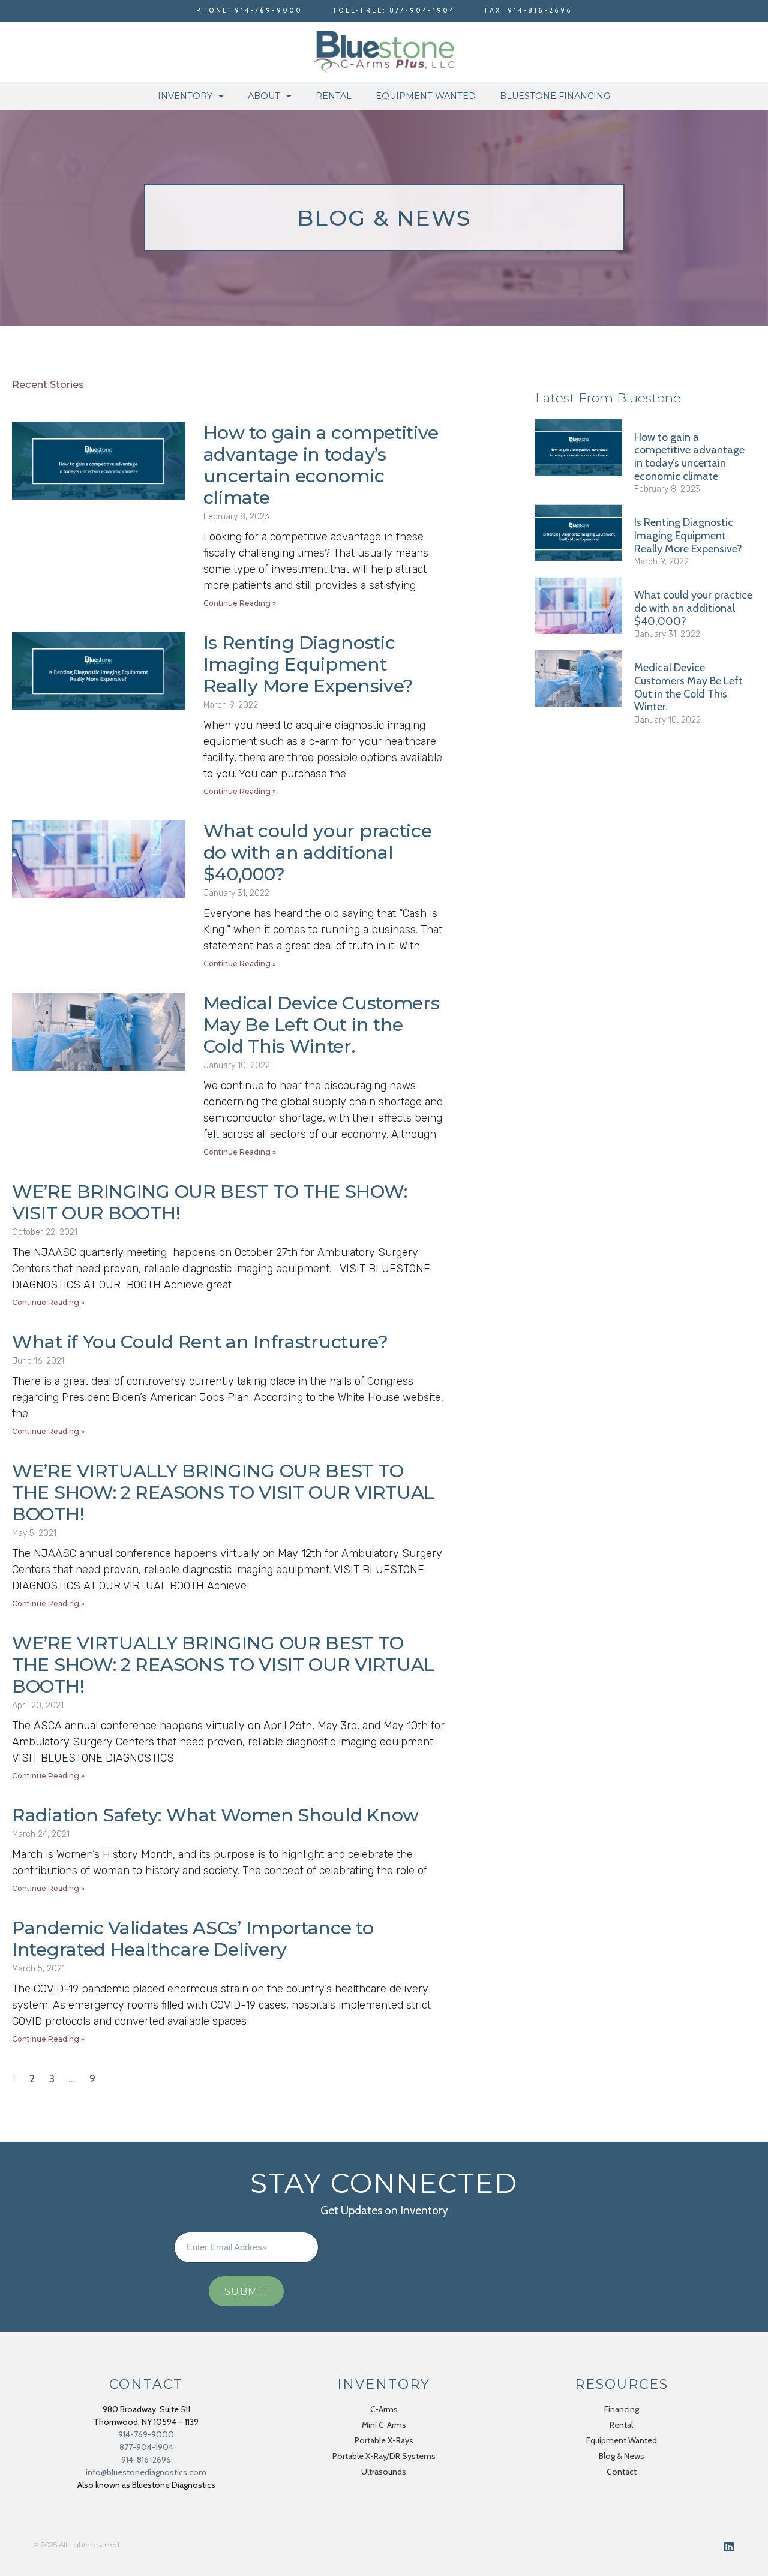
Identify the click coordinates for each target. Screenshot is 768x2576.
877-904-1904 (146, 2447)
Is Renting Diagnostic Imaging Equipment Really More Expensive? (308, 664)
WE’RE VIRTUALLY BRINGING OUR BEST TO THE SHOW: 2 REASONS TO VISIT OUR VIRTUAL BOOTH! (223, 1493)
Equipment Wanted (426, 96)
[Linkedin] (729, 2547)
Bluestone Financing (555, 96)
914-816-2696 (146, 2460)
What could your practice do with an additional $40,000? (318, 853)
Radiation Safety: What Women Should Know (215, 1815)
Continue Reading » (240, 603)
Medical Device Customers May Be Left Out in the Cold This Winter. (322, 1025)
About (264, 96)
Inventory (185, 96)
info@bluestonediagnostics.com (146, 2472)
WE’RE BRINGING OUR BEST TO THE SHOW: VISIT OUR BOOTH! (209, 1202)
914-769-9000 (146, 2434)
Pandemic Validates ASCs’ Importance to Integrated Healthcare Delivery (193, 1939)
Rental (334, 96)
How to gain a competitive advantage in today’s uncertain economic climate (321, 465)
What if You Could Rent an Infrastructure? (200, 1342)
